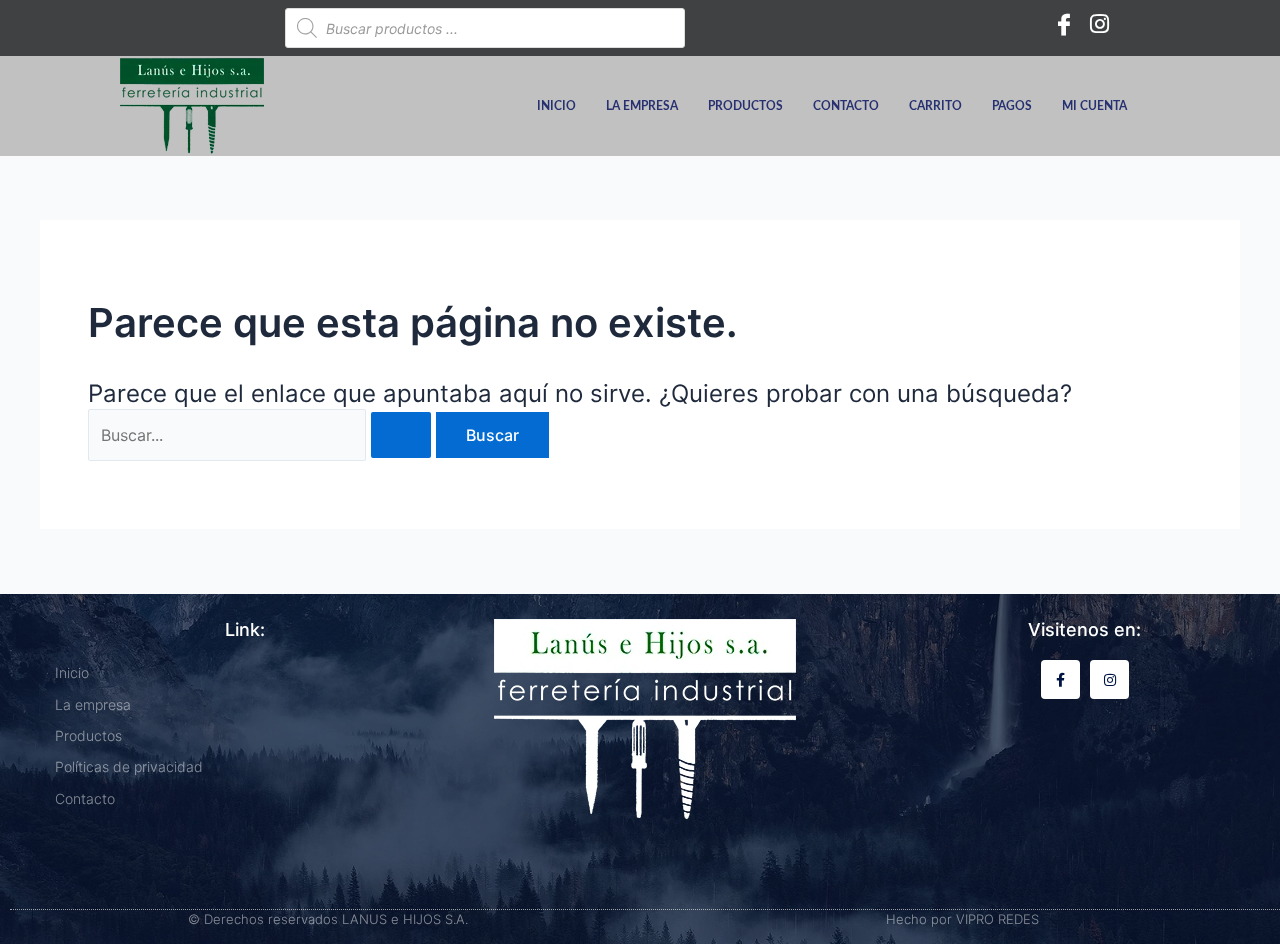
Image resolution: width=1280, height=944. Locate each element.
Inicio (556, 106)
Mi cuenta (1094, 106)
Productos (745, 106)
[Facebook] (1064, 23)
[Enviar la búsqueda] (401, 435)
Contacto (846, 106)
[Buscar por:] (262, 435)
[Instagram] (1100, 23)
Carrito (935, 106)
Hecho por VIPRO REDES (962, 919)
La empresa (642, 106)
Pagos (1012, 106)
